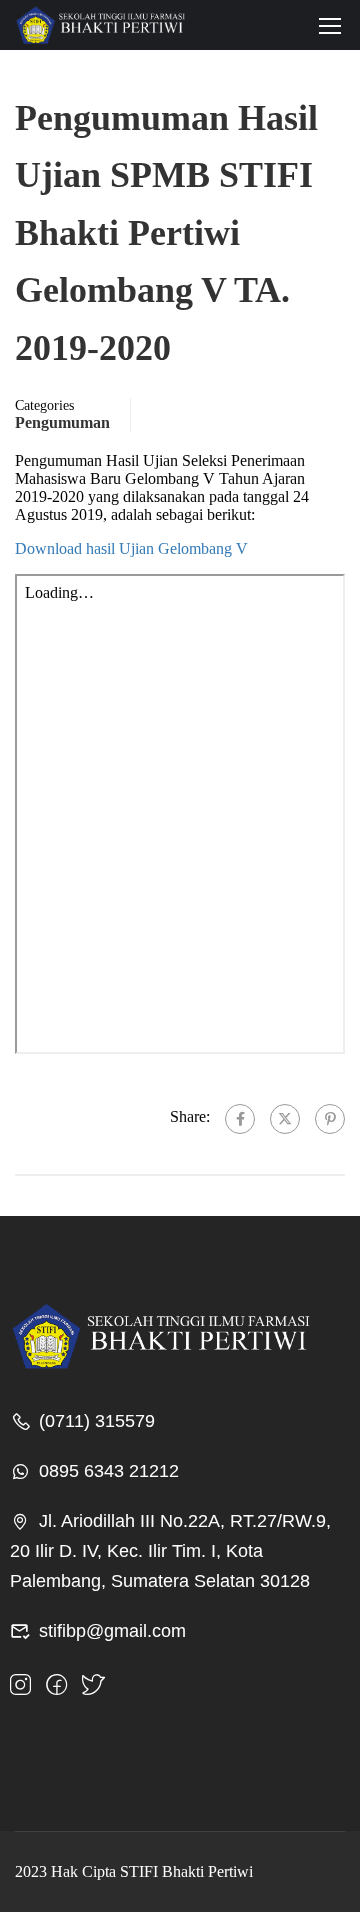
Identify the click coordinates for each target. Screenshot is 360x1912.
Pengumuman (62, 422)
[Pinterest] (330, 1119)
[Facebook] (240, 1119)
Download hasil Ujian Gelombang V (131, 548)
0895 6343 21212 (109, 1471)
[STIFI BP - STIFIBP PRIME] (100, 25)
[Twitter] (285, 1119)
